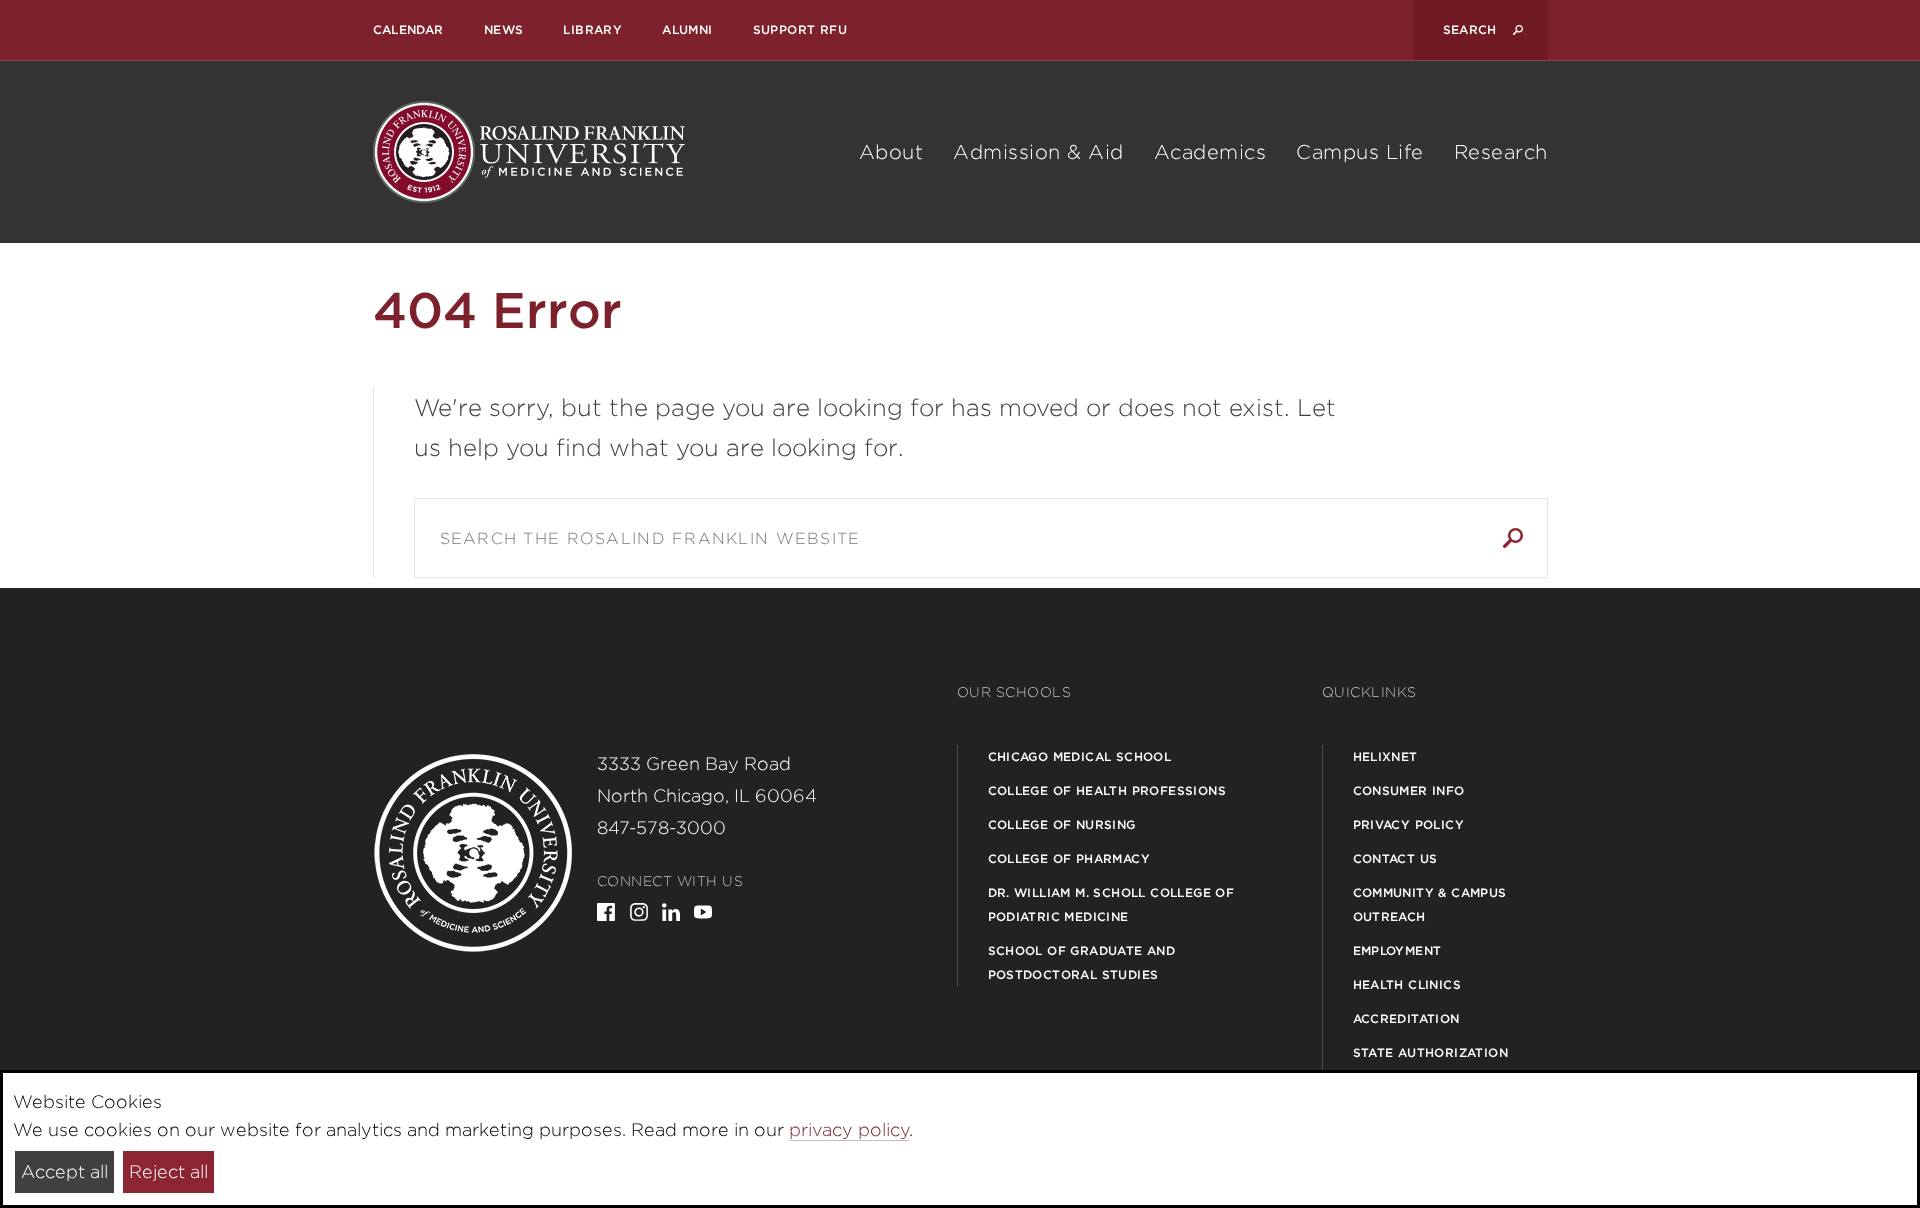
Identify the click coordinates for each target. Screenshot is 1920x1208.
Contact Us (1395, 858)
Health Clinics (1407, 984)
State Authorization (1431, 1052)
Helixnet (1385, 756)
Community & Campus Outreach (1430, 904)
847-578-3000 (661, 827)
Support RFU (800, 29)
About (891, 152)
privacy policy (849, 1129)
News (504, 29)
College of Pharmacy (1069, 858)
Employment (1397, 950)
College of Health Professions (1107, 790)
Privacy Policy (1409, 824)
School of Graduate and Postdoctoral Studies (1082, 962)
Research (1501, 152)
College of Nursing (1062, 824)
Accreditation (1406, 1018)
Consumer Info (1409, 790)
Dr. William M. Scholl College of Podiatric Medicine (1111, 904)
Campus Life (1360, 152)
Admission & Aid (1038, 152)
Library (592, 29)
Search (1513, 538)
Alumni (687, 29)
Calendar (408, 29)
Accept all (64, 1171)
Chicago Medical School (1080, 756)
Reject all (168, 1171)
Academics (1210, 152)
